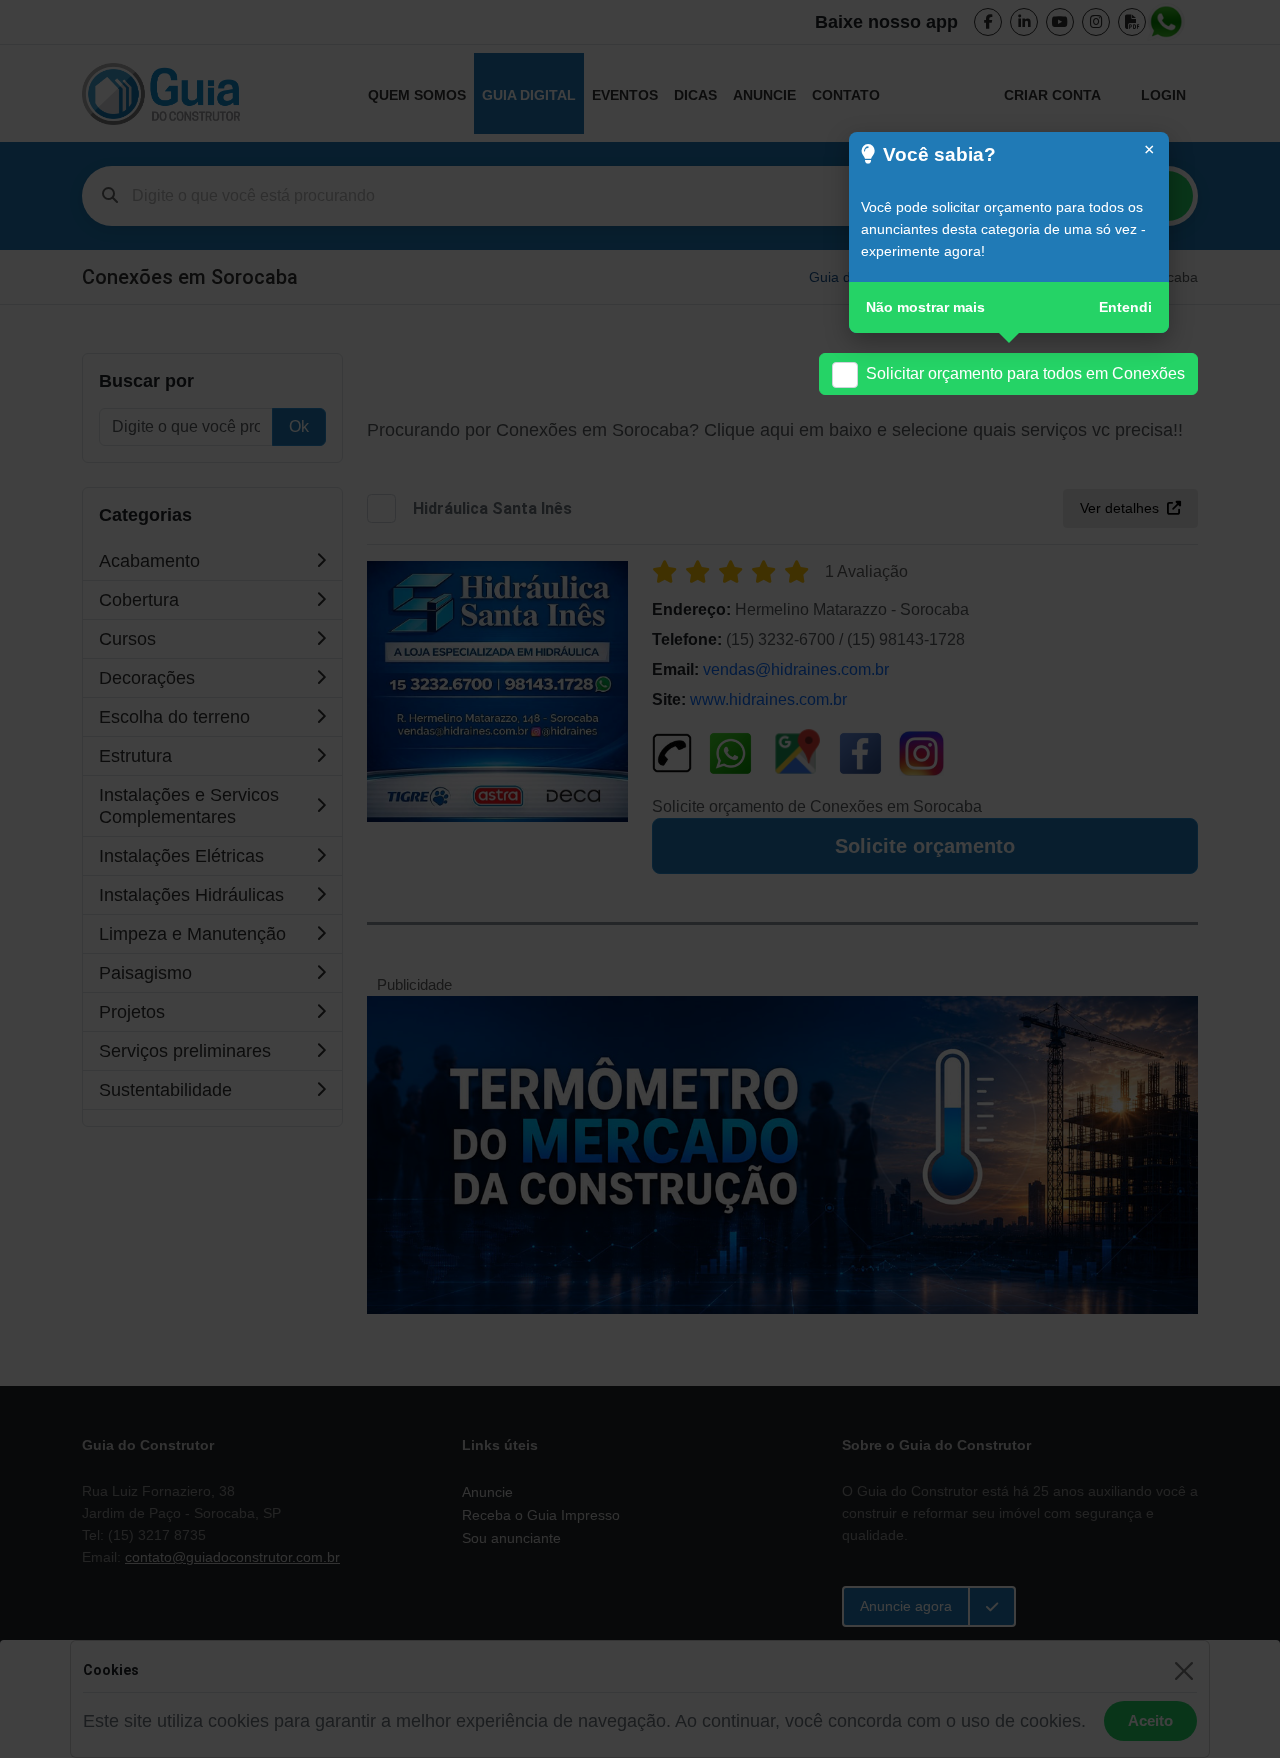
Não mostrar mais (925, 307)
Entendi (1125, 307)
